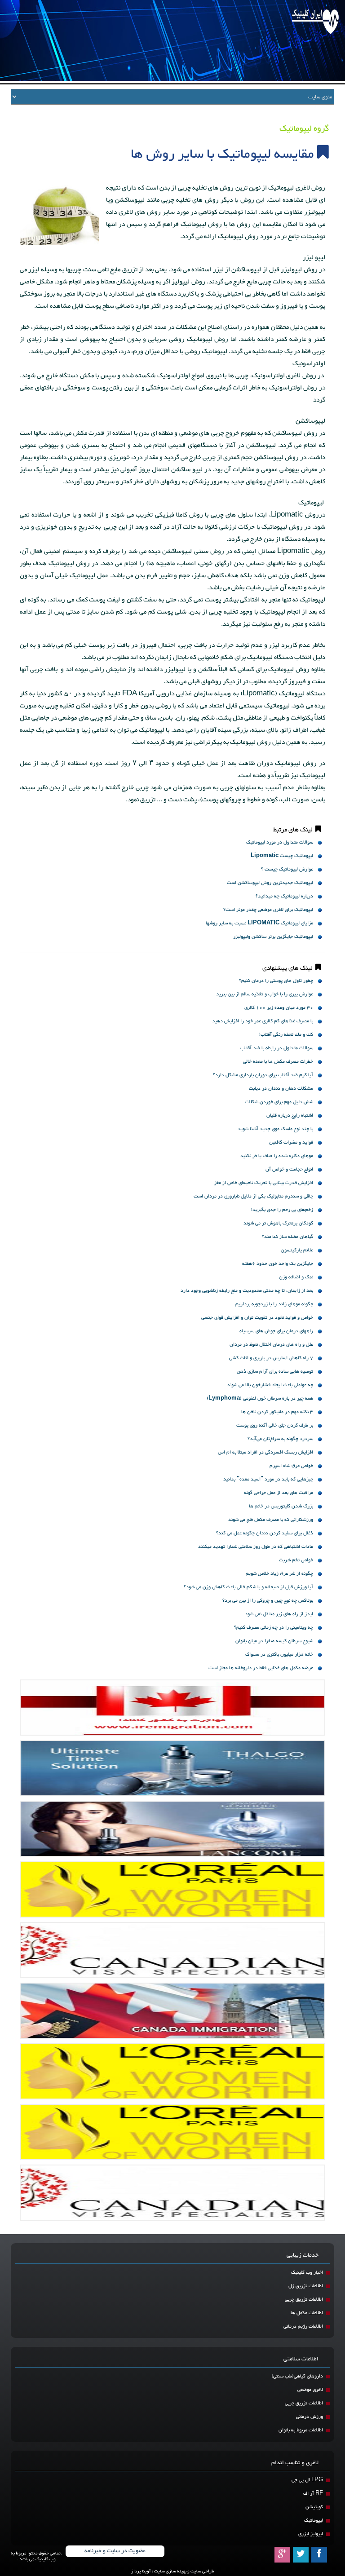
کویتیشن (314, 2507)
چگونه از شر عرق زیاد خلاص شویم (279, 1574)
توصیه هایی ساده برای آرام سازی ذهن (275, 1372)
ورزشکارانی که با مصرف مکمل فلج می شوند (271, 1520)
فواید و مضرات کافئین (291, 1142)
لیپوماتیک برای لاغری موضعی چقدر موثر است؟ (268, 910)
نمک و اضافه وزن (296, 1277)
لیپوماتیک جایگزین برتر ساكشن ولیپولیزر (273, 937)
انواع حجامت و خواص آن (289, 1169)
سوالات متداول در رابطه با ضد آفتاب (277, 1048)
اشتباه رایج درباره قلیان (290, 1116)
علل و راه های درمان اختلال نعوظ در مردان (271, 1345)
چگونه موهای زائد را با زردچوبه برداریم (274, 1304)
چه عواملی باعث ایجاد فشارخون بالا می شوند (270, 1385)
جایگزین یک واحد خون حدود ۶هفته (278, 1264)
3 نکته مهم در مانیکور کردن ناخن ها (277, 1412)
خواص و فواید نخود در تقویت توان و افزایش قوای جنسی (257, 1318)
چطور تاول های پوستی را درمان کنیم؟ (276, 981)
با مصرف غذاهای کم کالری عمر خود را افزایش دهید (263, 1021)
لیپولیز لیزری (311, 2534)
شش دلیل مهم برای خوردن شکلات (279, 1102)
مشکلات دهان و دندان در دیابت (281, 1089)
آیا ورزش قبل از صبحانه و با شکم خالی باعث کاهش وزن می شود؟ (248, 1587)
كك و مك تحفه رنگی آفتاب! (286, 1035)
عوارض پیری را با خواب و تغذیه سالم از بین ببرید (265, 994)
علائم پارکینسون (297, 1250)
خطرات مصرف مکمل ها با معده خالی (278, 1062)
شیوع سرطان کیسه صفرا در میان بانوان (274, 1641)
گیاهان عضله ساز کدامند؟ (287, 1237)
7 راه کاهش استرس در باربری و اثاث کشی (271, 1358)
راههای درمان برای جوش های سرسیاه (276, 1331)
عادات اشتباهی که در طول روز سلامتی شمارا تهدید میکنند (256, 1547)
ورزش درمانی (310, 2417)
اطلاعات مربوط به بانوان (301, 2430)
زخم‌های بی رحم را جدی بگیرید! (282, 1210)
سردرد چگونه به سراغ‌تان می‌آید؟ (280, 1439)
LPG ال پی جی (307, 2480)
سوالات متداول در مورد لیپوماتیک (280, 842)
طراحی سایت (202, 2571)
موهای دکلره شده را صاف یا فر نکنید (277, 1156)
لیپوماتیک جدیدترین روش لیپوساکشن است (270, 883)
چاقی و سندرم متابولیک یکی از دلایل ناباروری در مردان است (253, 1196)
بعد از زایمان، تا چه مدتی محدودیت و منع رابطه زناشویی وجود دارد (247, 1291)
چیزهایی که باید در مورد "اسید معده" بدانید (268, 1479)
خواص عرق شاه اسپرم (291, 1466)
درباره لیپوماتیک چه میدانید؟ (284, 896)
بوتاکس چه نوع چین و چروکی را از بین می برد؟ (268, 1601)
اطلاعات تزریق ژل (306, 2286)
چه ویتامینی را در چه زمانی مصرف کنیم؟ (274, 1628)
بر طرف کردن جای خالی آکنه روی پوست (275, 1425)
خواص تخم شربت (296, 1560)
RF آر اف (313, 2494)
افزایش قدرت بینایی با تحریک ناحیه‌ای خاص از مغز (264, 1183)
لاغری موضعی (310, 2390)
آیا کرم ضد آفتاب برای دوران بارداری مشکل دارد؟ (263, 1075)
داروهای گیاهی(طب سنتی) (297, 2376)
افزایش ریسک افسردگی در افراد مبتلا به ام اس (265, 1452)
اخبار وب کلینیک (307, 2273)
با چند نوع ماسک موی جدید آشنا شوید (275, 1129)
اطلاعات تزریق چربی (304, 2300)
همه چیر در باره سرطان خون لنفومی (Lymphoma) (260, 1398)
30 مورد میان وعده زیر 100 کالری (279, 1008)
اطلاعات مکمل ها (307, 2313)
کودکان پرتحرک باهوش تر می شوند (278, 1223)
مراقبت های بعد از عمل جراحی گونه (279, 1493)
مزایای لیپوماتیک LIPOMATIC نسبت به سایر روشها (259, 923)
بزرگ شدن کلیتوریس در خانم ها (281, 1506)
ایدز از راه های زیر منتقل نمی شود (279, 1614)
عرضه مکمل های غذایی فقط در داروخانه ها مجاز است (261, 1668)
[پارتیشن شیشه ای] (172, 1829)
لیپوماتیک (314, 2521)
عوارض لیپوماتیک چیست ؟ (287, 869)
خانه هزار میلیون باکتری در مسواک (279, 1655)
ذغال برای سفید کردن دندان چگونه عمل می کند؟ (265, 1533)
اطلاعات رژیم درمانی (303, 2326)
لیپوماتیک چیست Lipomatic (282, 856)
